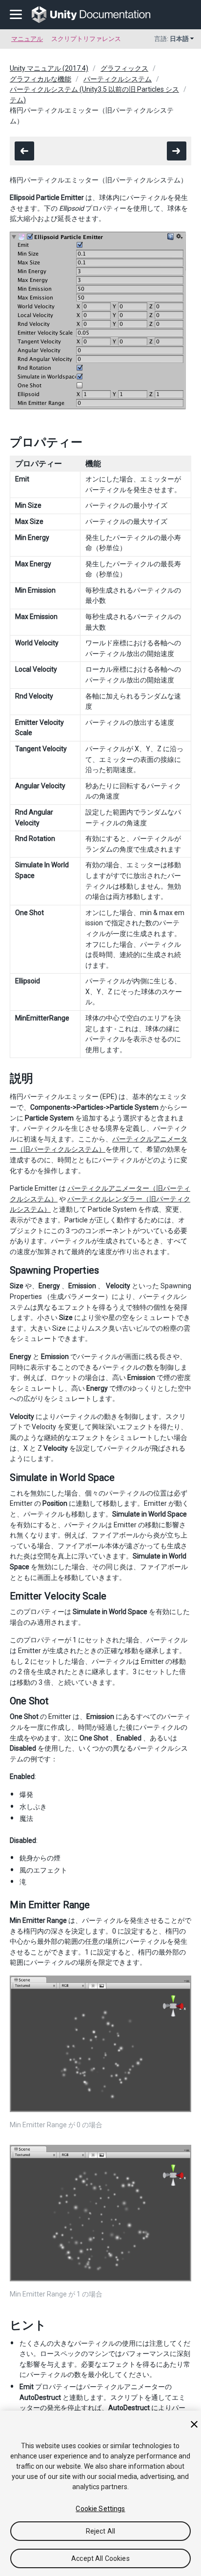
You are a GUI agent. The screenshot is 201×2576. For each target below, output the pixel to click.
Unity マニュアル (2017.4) (49, 68)
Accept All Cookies (100, 2558)
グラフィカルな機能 (40, 79)
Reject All (100, 2531)
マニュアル (27, 39)
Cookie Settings (100, 2509)
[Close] (194, 2424)
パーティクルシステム (118, 79)
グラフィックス (124, 68)
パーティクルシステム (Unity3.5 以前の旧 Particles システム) (94, 95)
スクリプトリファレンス (86, 39)
